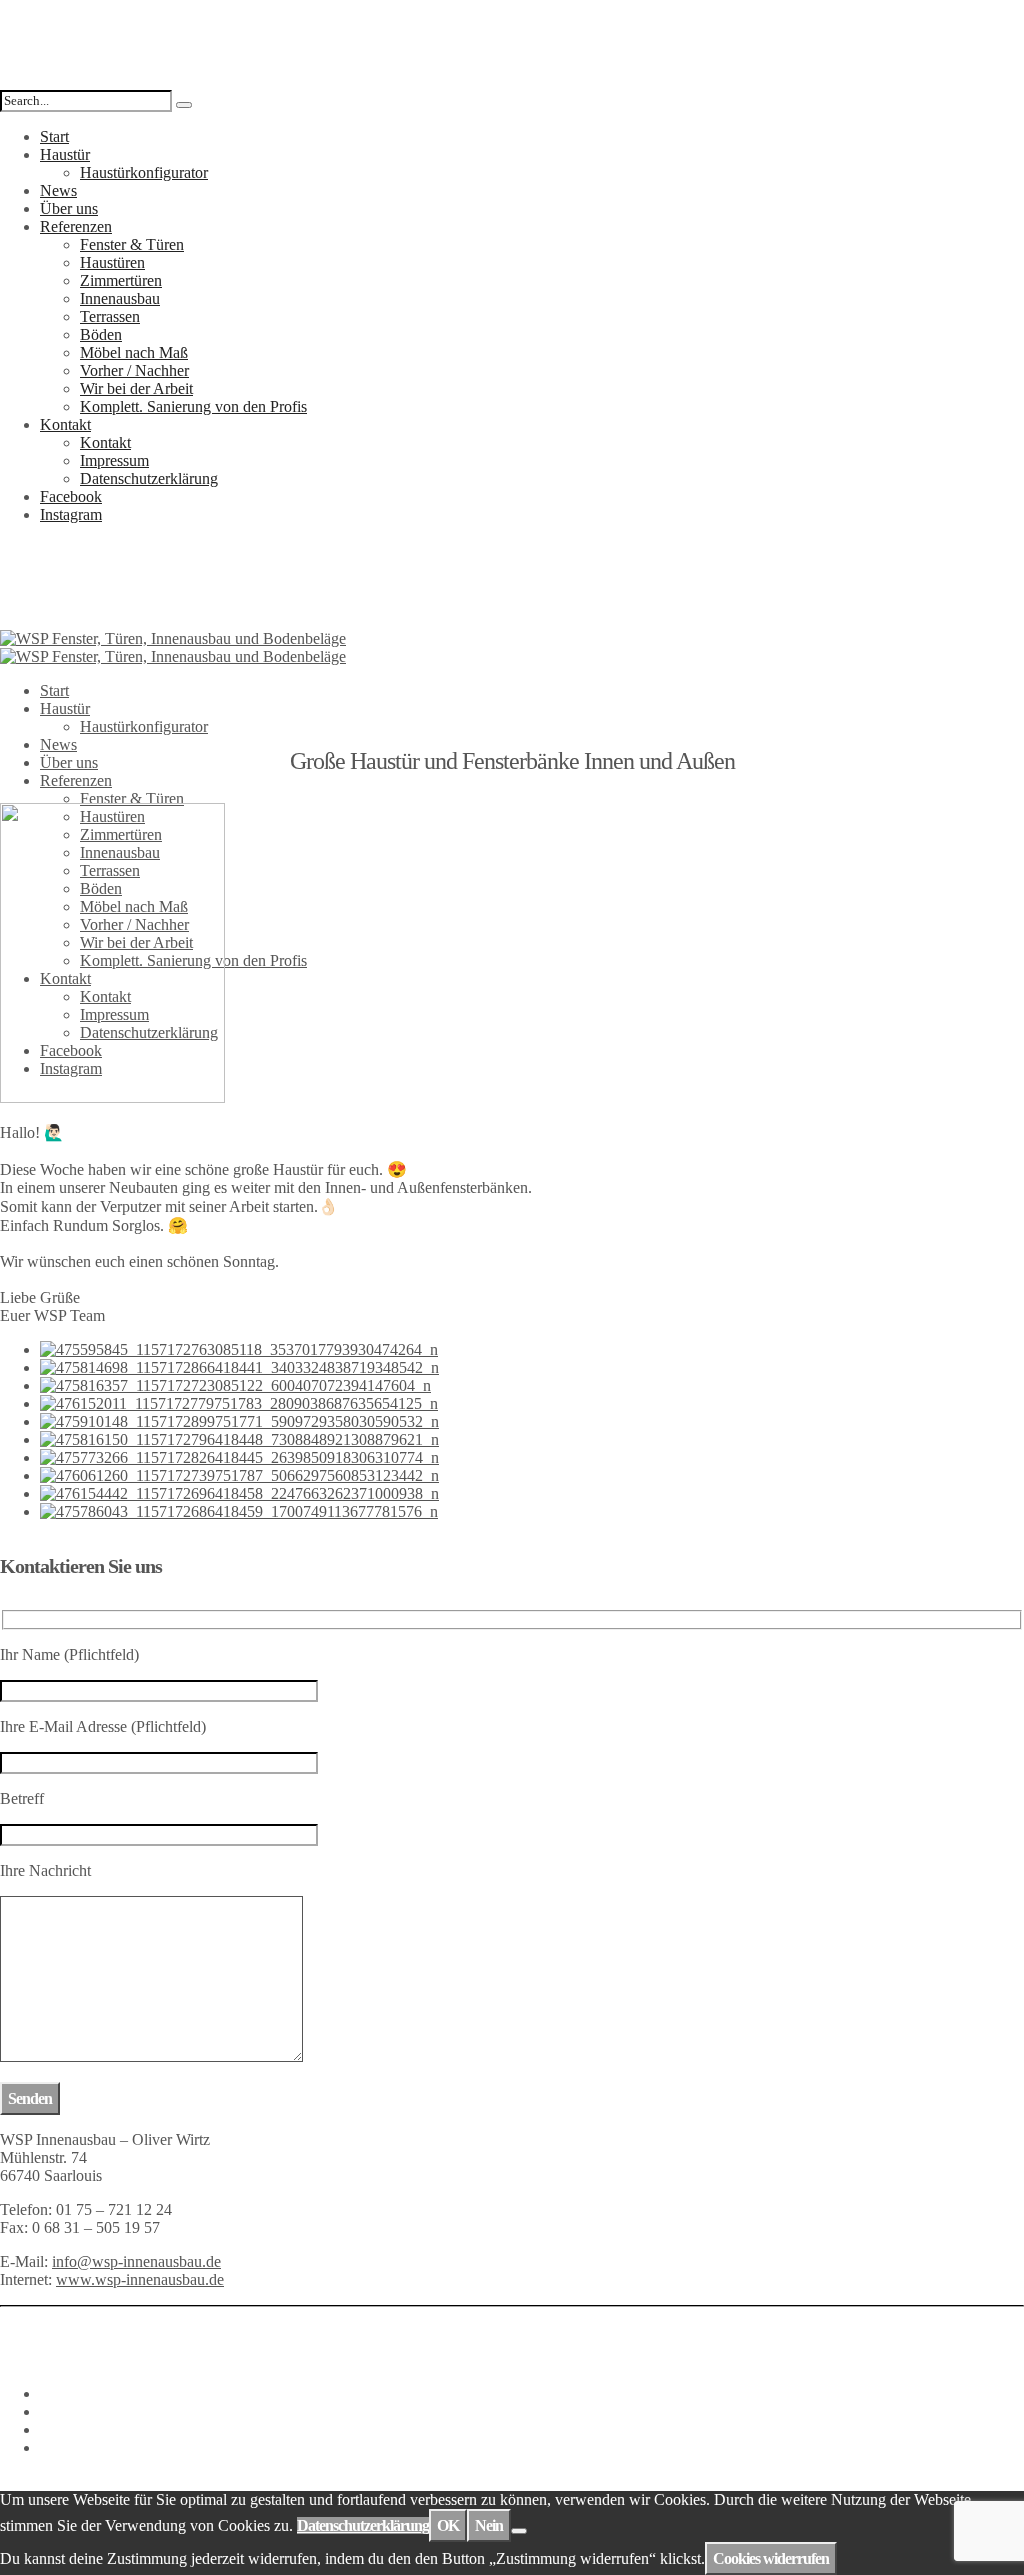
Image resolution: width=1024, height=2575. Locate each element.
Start (54, 136)
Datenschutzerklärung (149, 478)
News (58, 190)
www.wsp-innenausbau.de (140, 2279)
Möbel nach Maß (134, 352)
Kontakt (65, 424)
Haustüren (112, 262)
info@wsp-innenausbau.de (136, 2261)
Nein (489, 2525)
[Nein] (519, 2531)
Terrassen (110, 316)
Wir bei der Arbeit (136, 388)
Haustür (65, 154)
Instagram (71, 514)
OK (448, 2525)
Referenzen (76, 226)
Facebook (71, 496)
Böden (101, 334)
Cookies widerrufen (771, 2558)
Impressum (114, 460)
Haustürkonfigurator (144, 172)
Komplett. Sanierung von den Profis (193, 406)
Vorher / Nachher (134, 370)
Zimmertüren (121, 280)
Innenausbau (120, 298)
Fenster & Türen (132, 244)
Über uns (69, 208)
